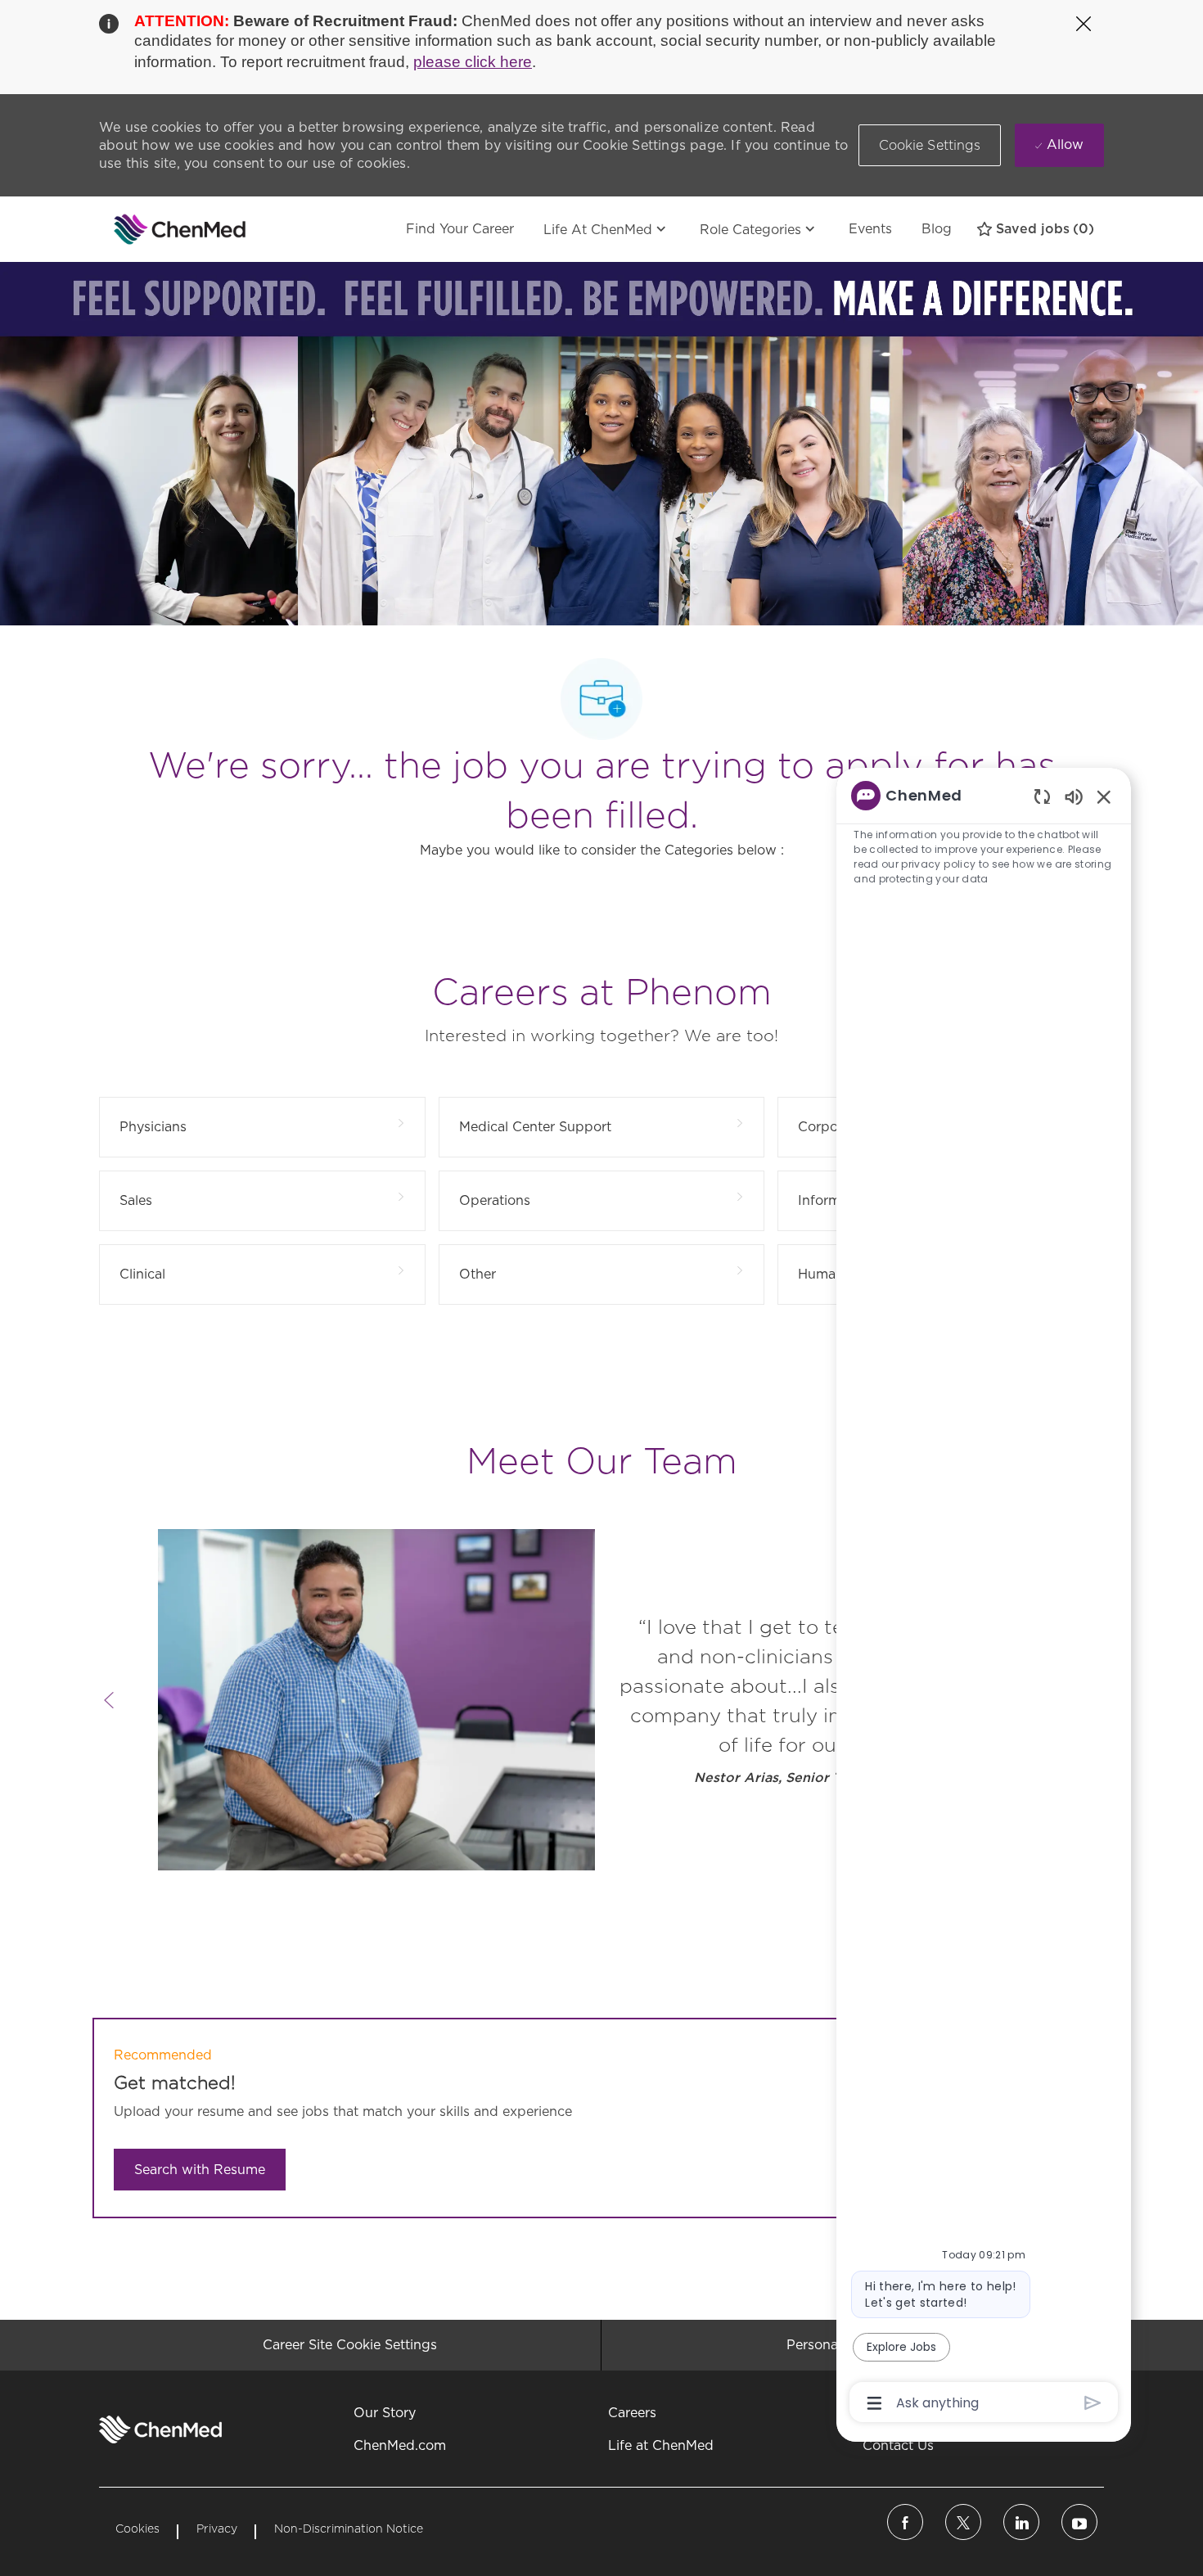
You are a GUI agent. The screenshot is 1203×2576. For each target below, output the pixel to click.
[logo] (160, 2429)
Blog (937, 229)
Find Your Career (460, 229)
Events (870, 229)
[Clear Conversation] (1042, 796)
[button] (930, 145)
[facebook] (905, 2522)
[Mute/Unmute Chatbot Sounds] (1074, 796)
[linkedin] (1021, 2522)
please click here (473, 62)
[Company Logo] (140, 229)
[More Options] (874, 2403)
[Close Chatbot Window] (1104, 796)
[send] (1093, 2403)
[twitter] (963, 2522)
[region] (984, 1598)
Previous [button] (109, 1700)
